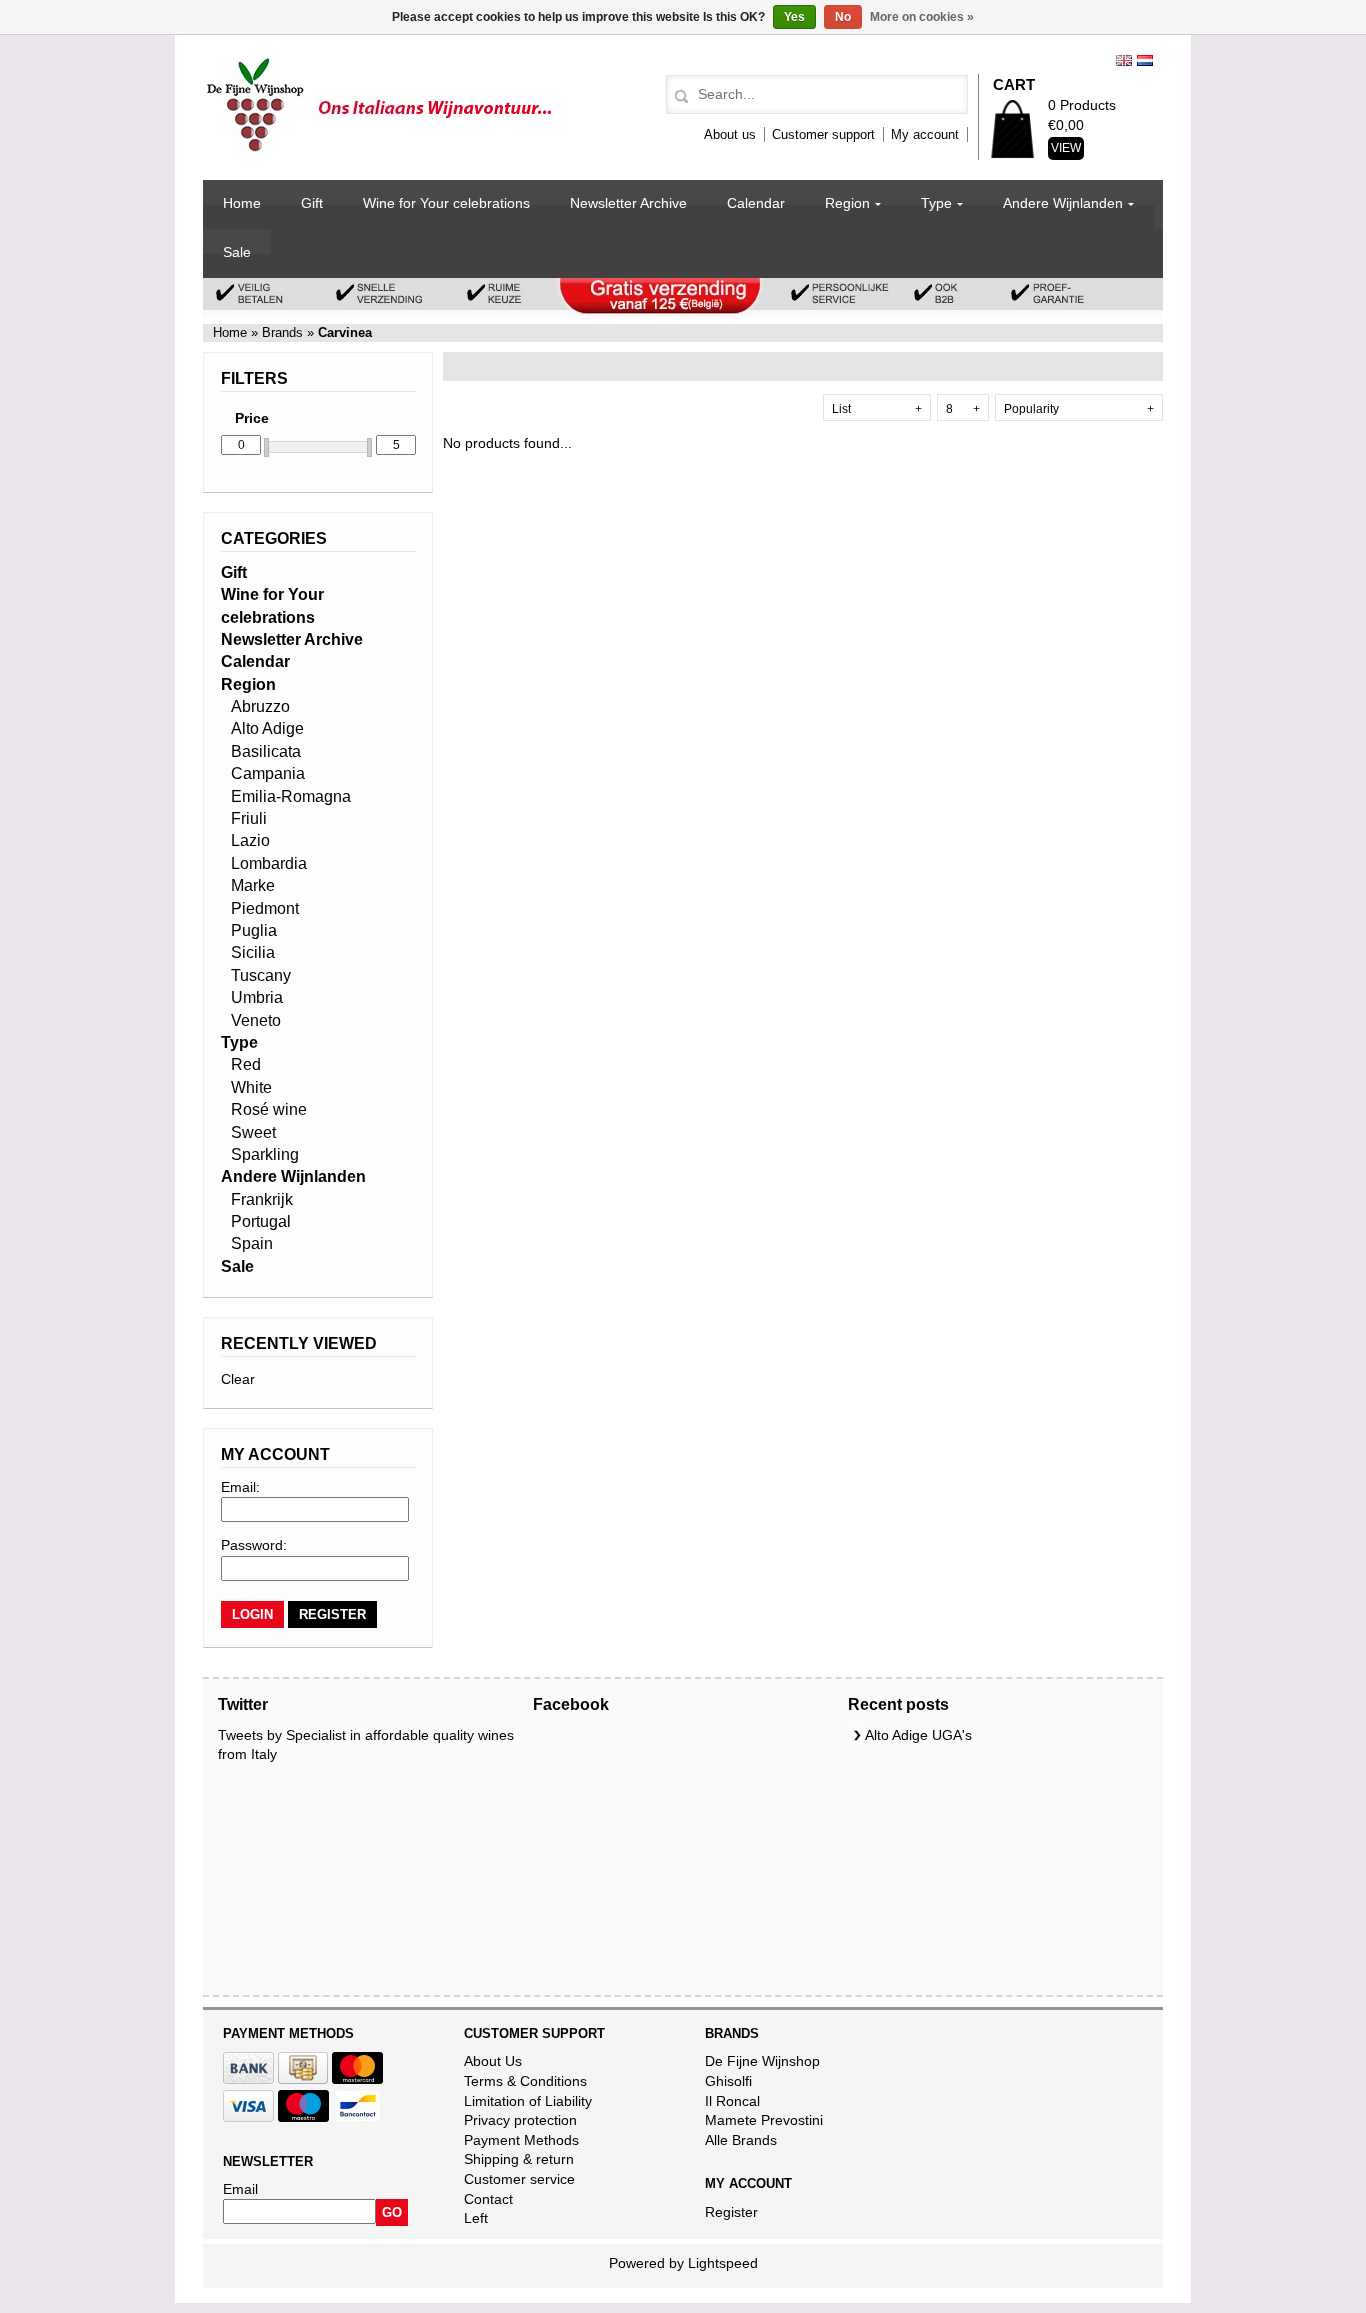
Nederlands (1145, 60)
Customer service (519, 2179)
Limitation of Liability (528, 2101)
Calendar (756, 203)
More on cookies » (922, 17)
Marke (253, 885)
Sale (237, 252)
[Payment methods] (248, 2079)
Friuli (249, 818)
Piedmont (265, 908)
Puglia (254, 930)
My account (925, 134)
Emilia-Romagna (291, 796)
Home (242, 203)
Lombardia (269, 863)
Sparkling (265, 1154)
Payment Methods (521, 2140)
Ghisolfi (728, 2081)
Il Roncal (732, 2101)
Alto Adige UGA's (918, 1735)
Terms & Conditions (525, 2081)
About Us (493, 2061)
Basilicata (266, 751)
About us (730, 134)
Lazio (250, 840)
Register (731, 2212)
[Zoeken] (678, 97)
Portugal (261, 1221)
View (1066, 148)
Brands (282, 332)
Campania (268, 773)
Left (476, 2218)
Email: (240, 1487)
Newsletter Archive (628, 203)
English (1124, 60)
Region (847, 203)
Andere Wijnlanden (1063, 203)
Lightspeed (723, 2263)
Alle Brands (741, 2140)
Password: (254, 1545)
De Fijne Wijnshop (762, 2061)
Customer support (823, 134)
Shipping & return (519, 2159)
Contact (488, 2199)
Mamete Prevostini (764, 2120)
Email (240, 2189)
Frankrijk (262, 1199)
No (843, 17)
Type (936, 203)
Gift (312, 203)
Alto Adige (267, 728)
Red (246, 1064)
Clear (238, 1379)
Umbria (257, 997)
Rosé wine (269, 1109)
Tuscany (261, 975)
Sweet (253, 1132)
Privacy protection (520, 2120)
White (251, 1087)
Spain (252, 1243)
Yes (794, 17)
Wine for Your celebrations (446, 203)
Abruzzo (260, 706)
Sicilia (253, 952)
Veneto (256, 1020)
